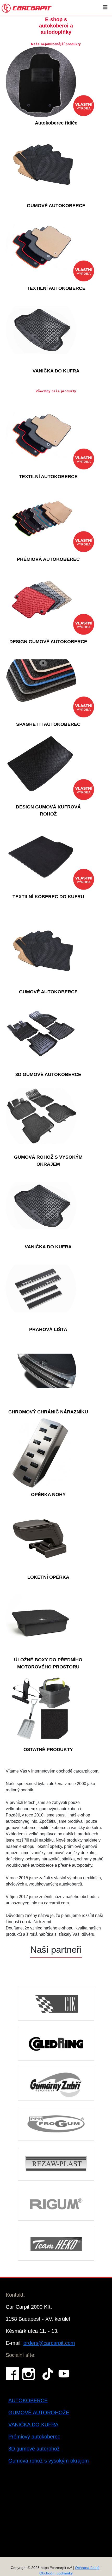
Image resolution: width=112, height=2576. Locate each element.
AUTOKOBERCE (28, 2401)
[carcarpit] (27, 8)
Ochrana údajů (87, 2568)
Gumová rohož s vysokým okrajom (49, 2461)
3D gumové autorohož (34, 2449)
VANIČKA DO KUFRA (33, 2425)
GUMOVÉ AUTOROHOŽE (39, 2413)
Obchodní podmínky (56, 2573)
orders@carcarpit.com (49, 2343)
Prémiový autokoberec (34, 2437)
